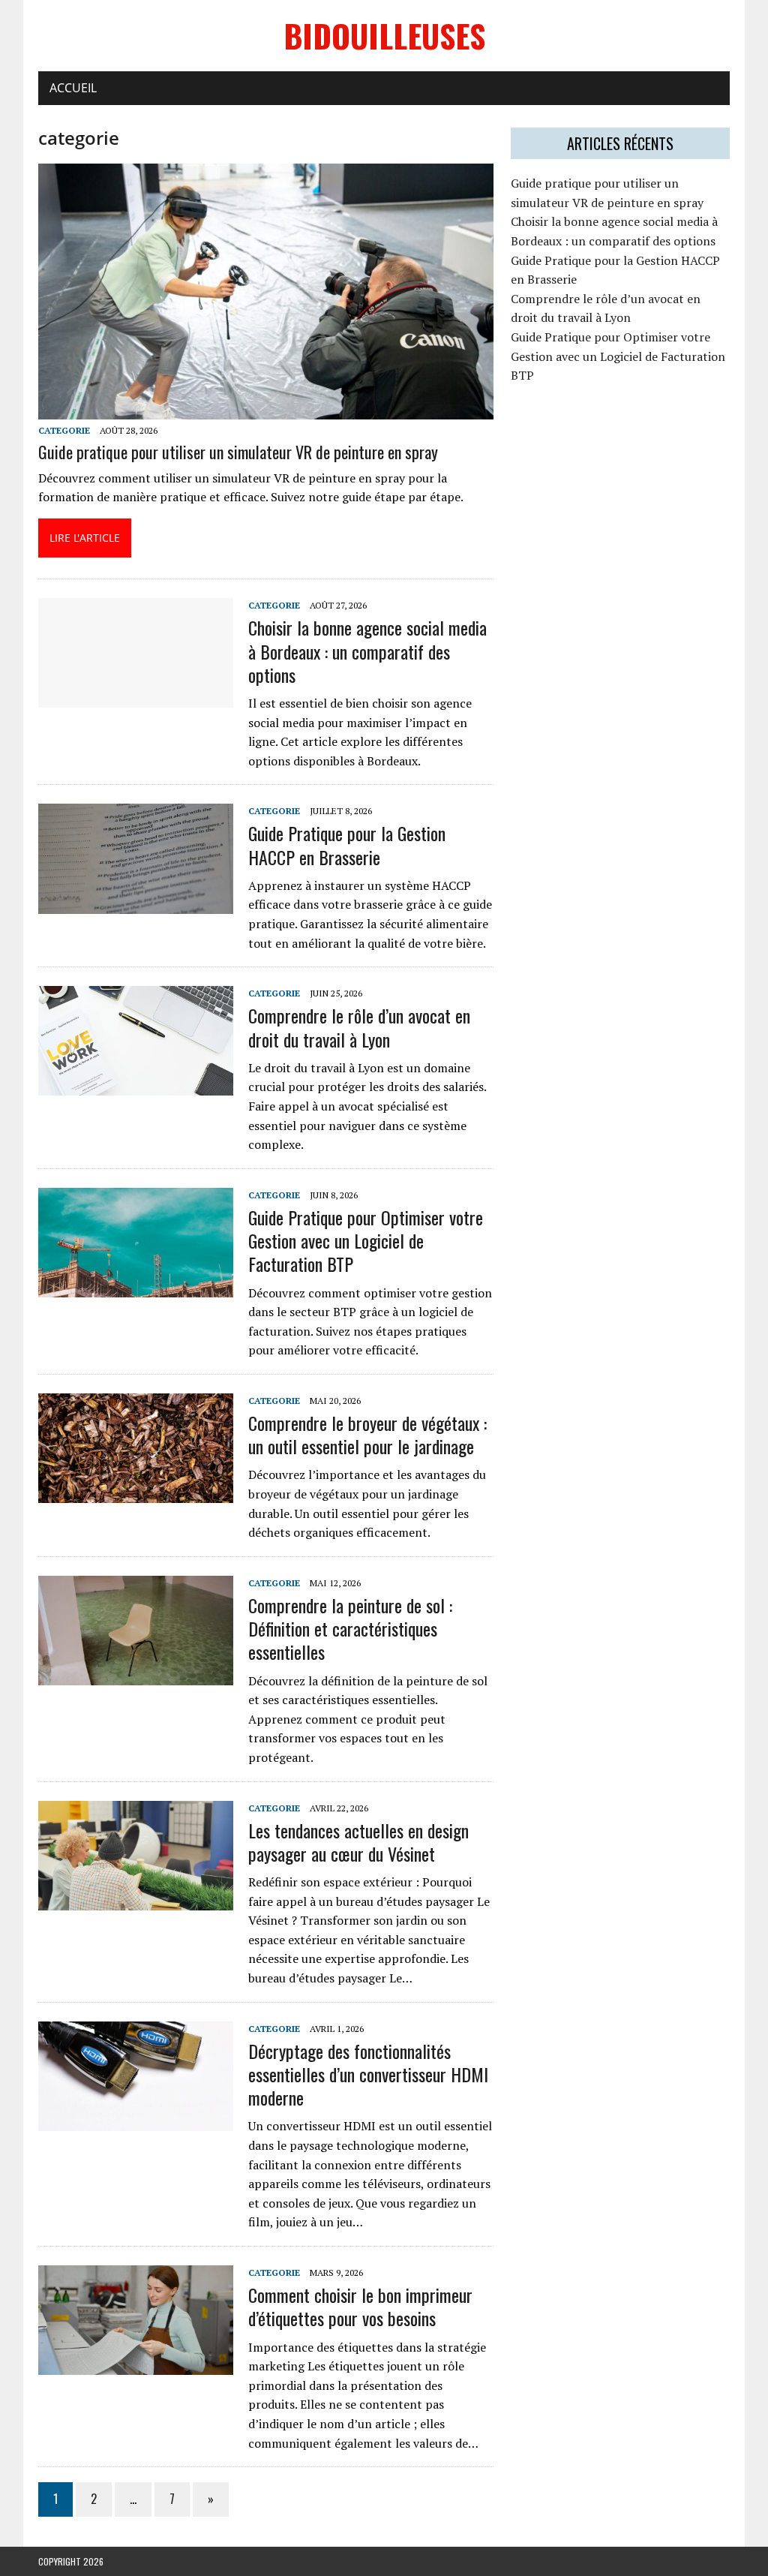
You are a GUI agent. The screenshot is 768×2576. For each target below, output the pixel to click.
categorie (64, 430)
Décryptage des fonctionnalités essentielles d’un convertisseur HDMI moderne (368, 2074)
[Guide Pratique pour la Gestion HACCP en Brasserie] (136, 903)
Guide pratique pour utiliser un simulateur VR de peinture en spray (238, 452)
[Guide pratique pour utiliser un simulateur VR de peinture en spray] (266, 410)
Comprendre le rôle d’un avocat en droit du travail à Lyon (359, 1027)
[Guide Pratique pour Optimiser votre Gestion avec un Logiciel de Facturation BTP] (136, 1287)
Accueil (73, 88)
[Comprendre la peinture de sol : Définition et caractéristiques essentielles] (136, 1675)
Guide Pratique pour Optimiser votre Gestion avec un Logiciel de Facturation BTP (366, 1240)
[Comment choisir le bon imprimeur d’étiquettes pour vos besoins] (136, 2365)
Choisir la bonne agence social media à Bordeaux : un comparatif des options (367, 651)
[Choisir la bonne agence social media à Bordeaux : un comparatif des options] (136, 698)
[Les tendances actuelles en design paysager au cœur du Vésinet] (136, 1900)
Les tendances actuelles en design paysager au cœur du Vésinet (358, 1842)
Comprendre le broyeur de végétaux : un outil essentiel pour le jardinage (367, 1434)
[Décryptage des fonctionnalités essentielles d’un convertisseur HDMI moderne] (136, 2121)
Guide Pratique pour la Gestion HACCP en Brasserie (347, 845)
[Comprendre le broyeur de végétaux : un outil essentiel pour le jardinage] (136, 1493)
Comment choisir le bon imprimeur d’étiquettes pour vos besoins (360, 2306)
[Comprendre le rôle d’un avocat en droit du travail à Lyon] (136, 1086)
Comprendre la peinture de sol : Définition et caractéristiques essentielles (350, 1628)
